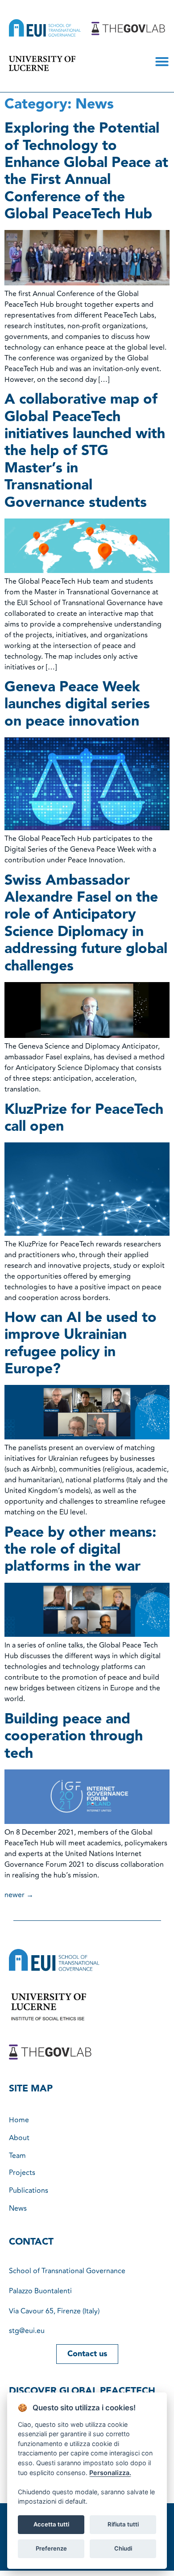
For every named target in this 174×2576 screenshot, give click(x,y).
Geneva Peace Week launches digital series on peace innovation (77, 704)
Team (17, 2156)
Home (19, 2120)
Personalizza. (110, 2473)
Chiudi (123, 2548)
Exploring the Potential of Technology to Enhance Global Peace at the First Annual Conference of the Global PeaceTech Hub (86, 171)
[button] (162, 62)
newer (19, 1895)
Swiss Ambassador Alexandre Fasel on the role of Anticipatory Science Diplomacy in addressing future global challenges (86, 923)
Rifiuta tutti (123, 2524)
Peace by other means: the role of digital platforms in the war (80, 1550)
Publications (29, 2191)
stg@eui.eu (27, 2331)
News (18, 2208)
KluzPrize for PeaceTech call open (84, 1118)
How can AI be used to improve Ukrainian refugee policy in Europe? (81, 1343)
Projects (22, 2173)
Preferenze (51, 2548)
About (19, 2138)
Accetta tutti (51, 2524)
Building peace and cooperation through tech (74, 1736)
